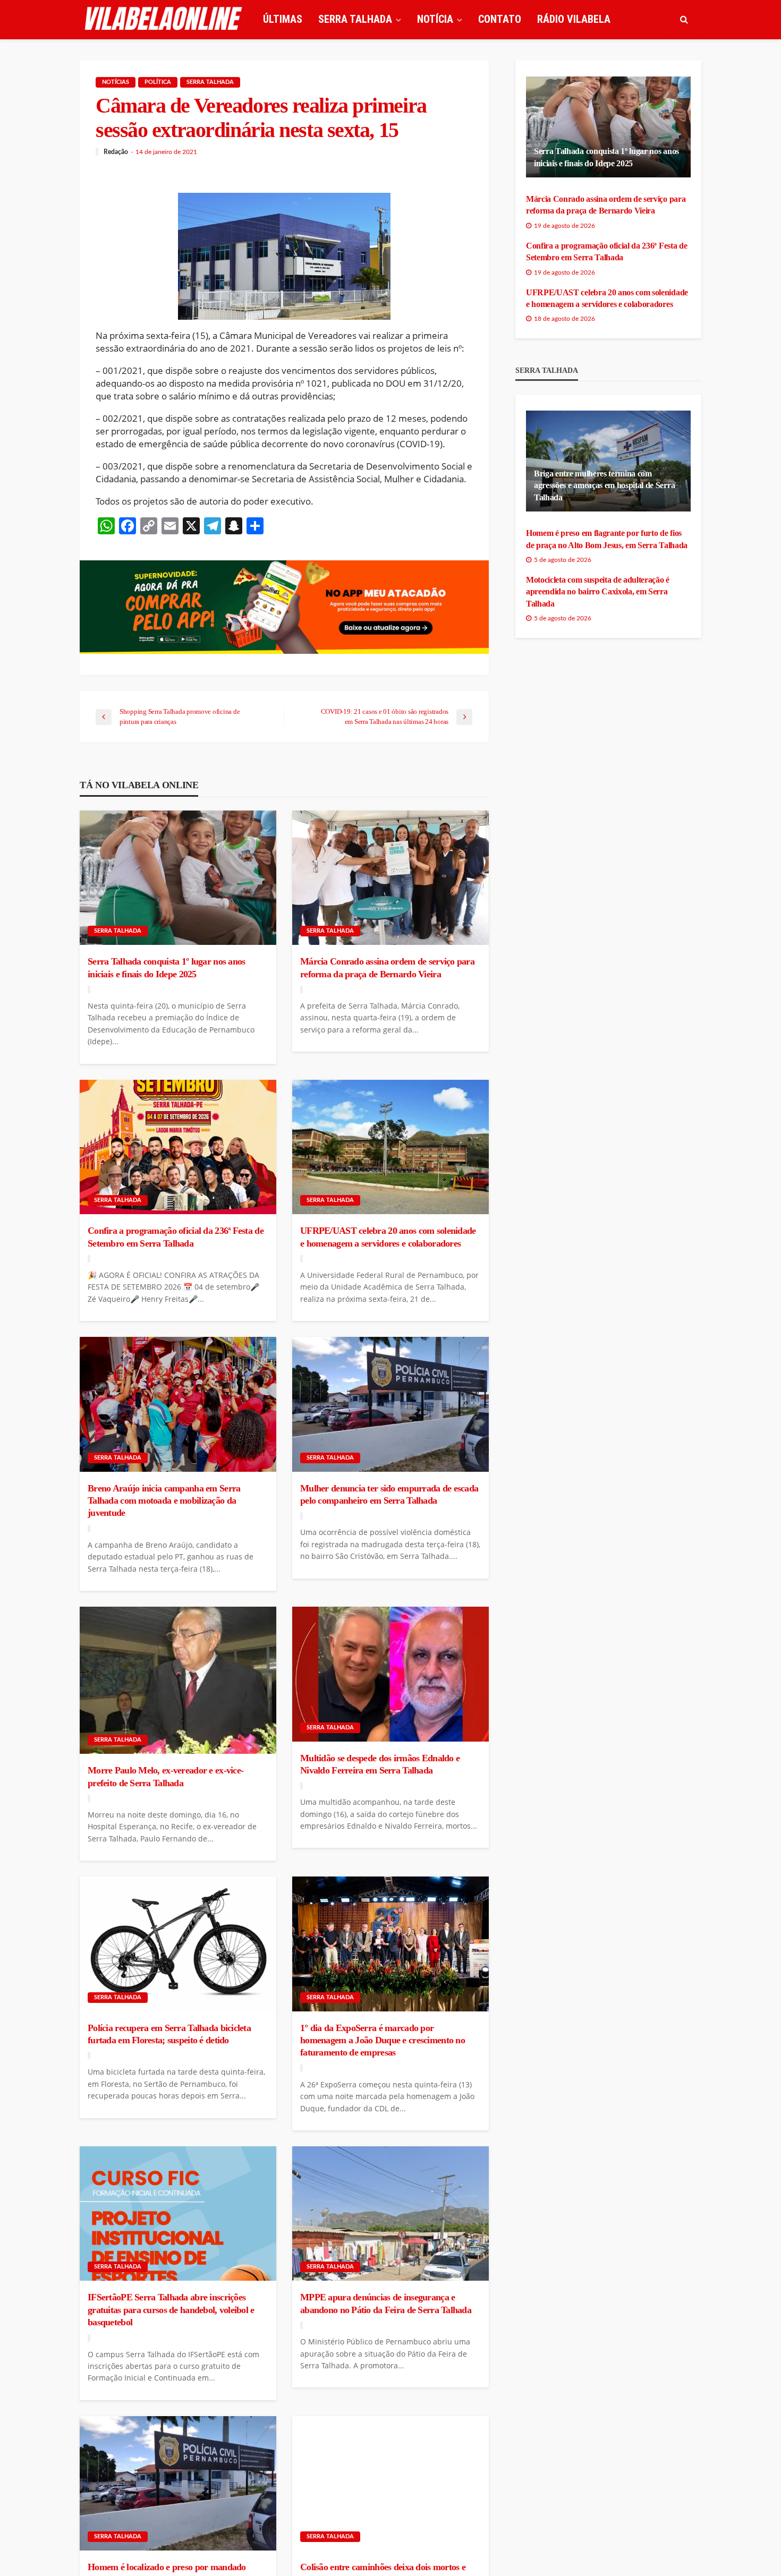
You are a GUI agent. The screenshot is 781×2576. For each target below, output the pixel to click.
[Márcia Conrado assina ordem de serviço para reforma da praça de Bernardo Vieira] (390, 878)
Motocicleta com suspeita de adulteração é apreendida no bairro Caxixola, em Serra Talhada (598, 592)
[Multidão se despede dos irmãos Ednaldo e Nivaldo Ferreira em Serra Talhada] (390, 1674)
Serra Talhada (210, 82)
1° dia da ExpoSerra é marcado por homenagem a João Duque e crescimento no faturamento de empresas (383, 2040)
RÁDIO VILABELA (574, 19)
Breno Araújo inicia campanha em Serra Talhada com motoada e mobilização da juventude (164, 1501)
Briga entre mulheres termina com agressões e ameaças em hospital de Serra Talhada (604, 485)
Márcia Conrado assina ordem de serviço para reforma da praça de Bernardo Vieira (387, 967)
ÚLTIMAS (283, 19)
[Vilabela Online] (165, 19)
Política (158, 82)
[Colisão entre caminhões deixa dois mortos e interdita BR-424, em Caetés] (390, 2484)
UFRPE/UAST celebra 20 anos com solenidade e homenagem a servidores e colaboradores (388, 1237)
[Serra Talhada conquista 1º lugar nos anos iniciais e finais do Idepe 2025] (178, 878)
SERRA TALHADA (355, 19)
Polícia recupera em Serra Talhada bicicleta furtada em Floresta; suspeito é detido (169, 2034)
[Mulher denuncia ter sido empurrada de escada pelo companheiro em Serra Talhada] (390, 1404)
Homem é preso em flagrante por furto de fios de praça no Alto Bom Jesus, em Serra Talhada (607, 539)
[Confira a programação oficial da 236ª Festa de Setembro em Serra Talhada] (178, 1147)
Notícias (116, 82)
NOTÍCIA (435, 19)
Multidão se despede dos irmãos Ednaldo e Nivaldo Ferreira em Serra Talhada (380, 1764)
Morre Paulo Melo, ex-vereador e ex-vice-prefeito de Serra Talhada (165, 1776)
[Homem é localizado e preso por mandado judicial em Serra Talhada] (178, 2484)
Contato (500, 19)
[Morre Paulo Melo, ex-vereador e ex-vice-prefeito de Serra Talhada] (178, 1680)
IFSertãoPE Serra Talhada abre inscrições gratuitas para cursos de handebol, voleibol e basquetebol (171, 2310)
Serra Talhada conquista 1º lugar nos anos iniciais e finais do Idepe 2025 (166, 967)
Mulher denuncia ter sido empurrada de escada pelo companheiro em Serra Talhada (389, 1494)
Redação (116, 152)
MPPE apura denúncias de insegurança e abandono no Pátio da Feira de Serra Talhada (386, 2303)
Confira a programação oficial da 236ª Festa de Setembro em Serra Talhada (176, 1237)
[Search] (684, 19)
